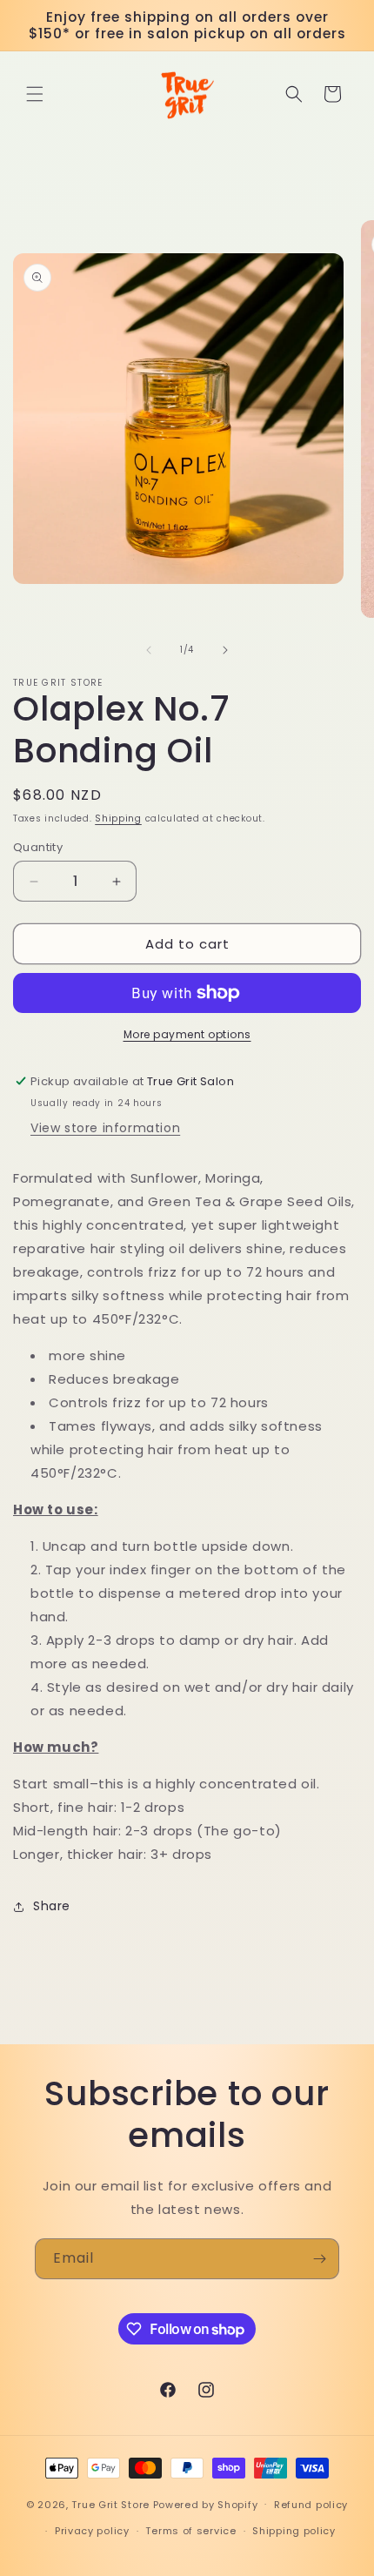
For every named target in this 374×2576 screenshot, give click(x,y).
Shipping (118, 818)
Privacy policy (92, 2531)
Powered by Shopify (206, 2504)
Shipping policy (294, 2531)
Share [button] (52, 1906)
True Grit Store (110, 2504)
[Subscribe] (319, 2259)
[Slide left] (149, 650)
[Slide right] (225, 650)
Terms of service (190, 2531)
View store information (105, 1128)
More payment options (187, 1034)
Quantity (38, 847)
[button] (35, 94)
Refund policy (311, 2505)
